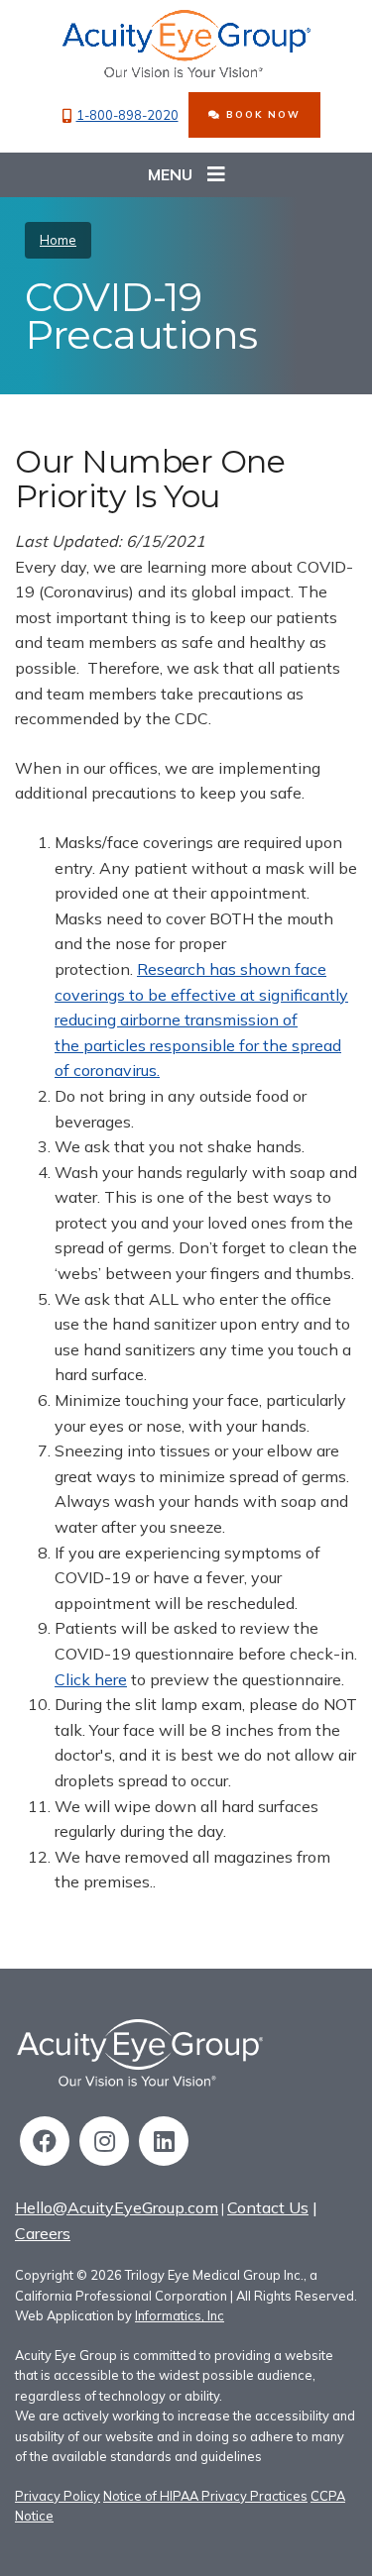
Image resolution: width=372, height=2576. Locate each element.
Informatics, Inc (180, 2315)
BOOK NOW (261, 114)
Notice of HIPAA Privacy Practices (205, 2496)
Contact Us (268, 2207)
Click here (91, 1679)
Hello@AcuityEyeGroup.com (117, 2207)
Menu (170, 174)
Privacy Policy (58, 2496)
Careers (43, 2233)
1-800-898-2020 (127, 115)
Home (58, 240)
